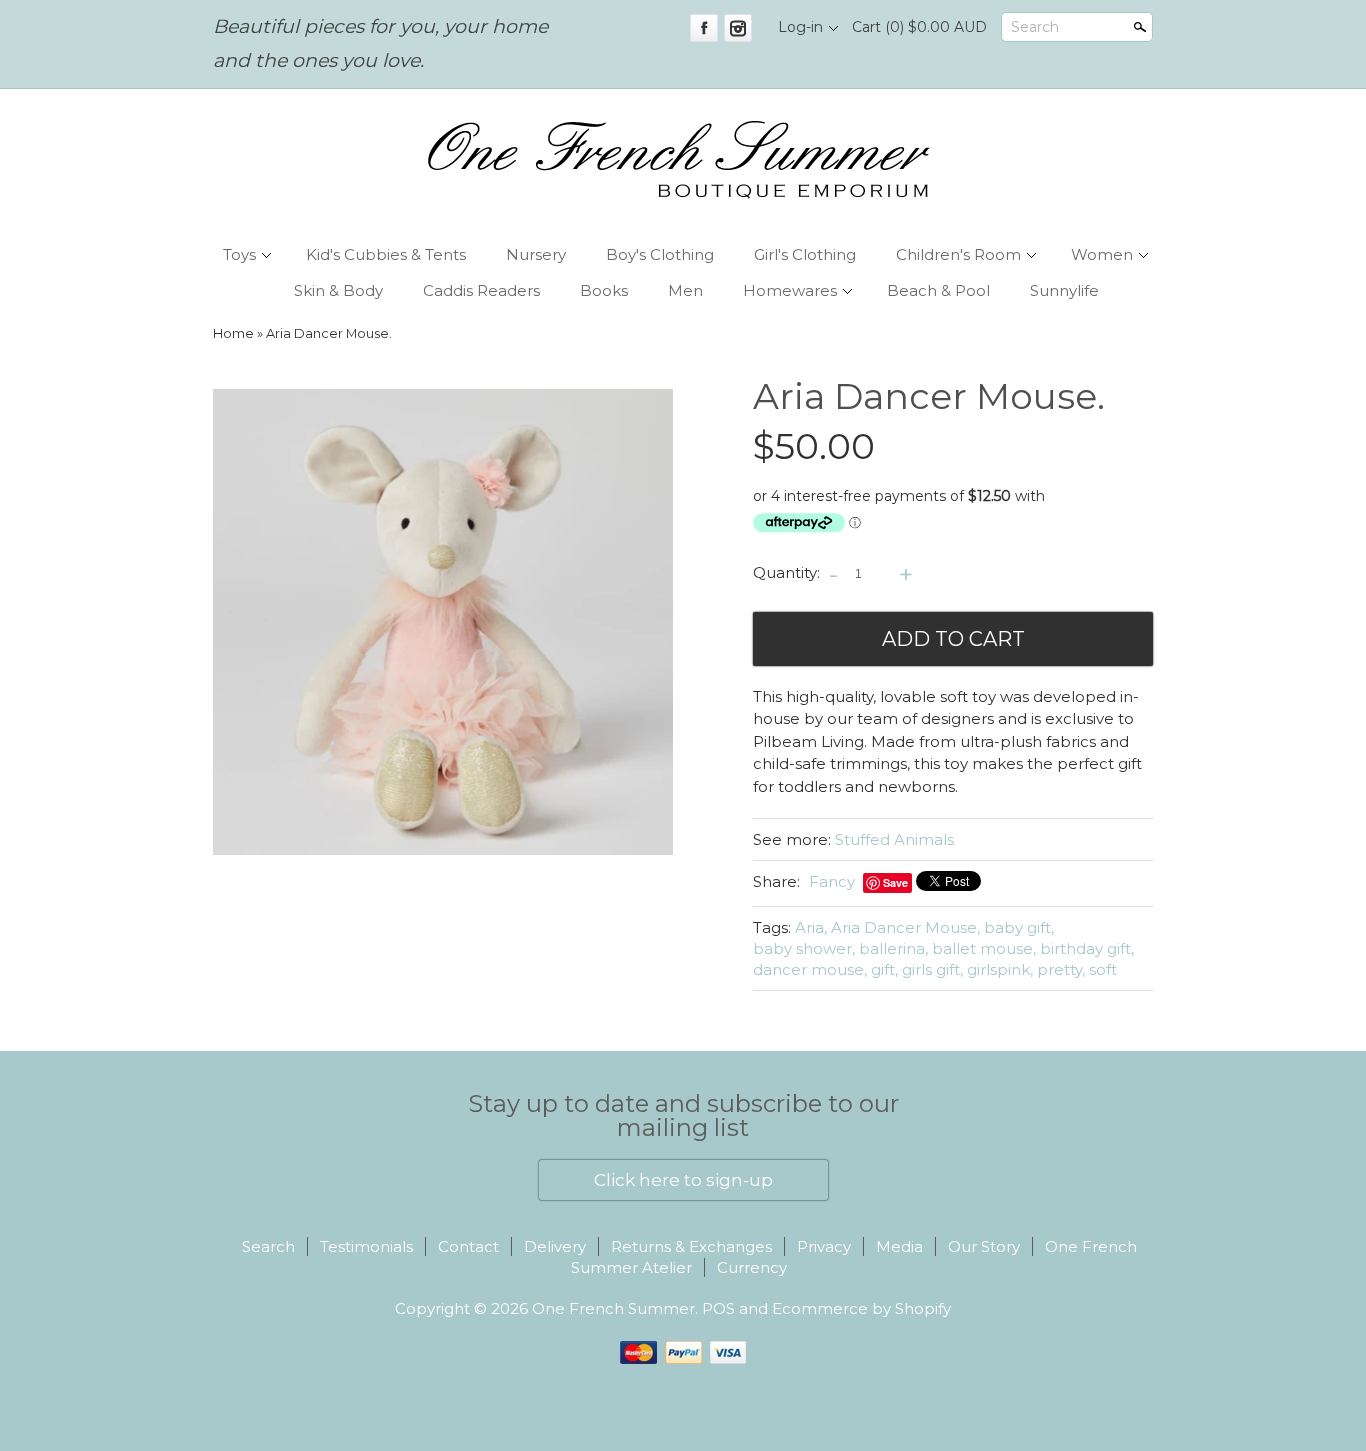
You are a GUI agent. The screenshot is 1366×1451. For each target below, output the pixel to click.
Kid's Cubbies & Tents (386, 254)
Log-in (800, 27)
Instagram (738, 28)
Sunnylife (1064, 290)
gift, (884, 969)
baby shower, (804, 948)
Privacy (824, 1246)
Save (895, 882)
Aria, (811, 927)
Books (604, 290)
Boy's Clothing (660, 254)
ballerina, (893, 948)
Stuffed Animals (894, 839)
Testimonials (366, 1246)
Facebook (704, 28)
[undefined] (443, 624)
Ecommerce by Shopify (861, 1308)
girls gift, (932, 969)
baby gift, (1019, 927)
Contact (468, 1246)
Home (233, 333)
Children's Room (958, 254)
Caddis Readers (481, 290)
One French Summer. (617, 1308)
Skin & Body (338, 290)
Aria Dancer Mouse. (329, 333)
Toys (239, 254)
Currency (752, 1267)
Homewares (790, 290)
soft (1103, 969)
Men (685, 290)
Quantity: (786, 572)
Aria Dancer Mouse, (905, 927)
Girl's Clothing (805, 254)
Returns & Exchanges (691, 1246)
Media (899, 1246)
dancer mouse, (810, 969)
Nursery (536, 254)
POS (718, 1308)
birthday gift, (1087, 948)
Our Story (984, 1246)
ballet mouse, (984, 948)
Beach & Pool (938, 290)
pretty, (1061, 969)
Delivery (555, 1246)
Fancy (832, 881)
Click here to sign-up (683, 1180)
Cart (919, 27)
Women (1102, 254)
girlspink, (1000, 969)
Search (1035, 27)
